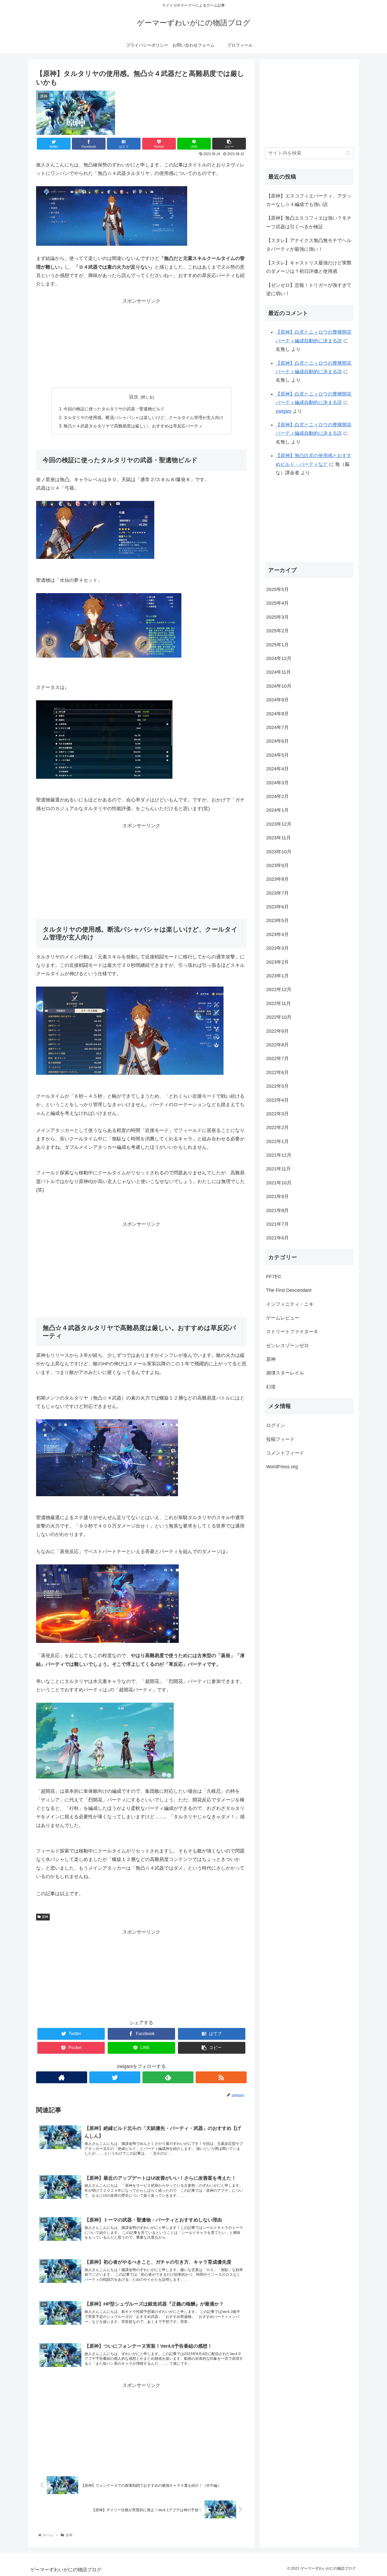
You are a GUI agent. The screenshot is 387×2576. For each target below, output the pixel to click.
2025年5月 (277, 589)
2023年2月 (277, 962)
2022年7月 (277, 1058)
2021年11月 (279, 1169)
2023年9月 (277, 865)
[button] (348, 153)
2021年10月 (279, 1183)
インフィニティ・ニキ (290, 1304)
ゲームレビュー (283, 1318)
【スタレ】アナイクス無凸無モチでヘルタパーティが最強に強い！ (309, 245)
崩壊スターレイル (285, 1373)
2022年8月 (277, 1045)
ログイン (276, 1425)
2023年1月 (277, 976)
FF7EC (274, 1276)
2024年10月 (279, 686)
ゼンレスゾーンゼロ (287, 1345)
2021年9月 (277, 1196)
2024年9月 (277, 700)
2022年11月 (279, 1003)
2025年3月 (277, 617)
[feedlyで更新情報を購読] (168, 2077)
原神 (45, 1917)
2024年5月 (277, 755)
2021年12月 (279, 1155)
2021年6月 (277, 1238)
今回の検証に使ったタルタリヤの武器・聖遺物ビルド (114, 409)
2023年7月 (277, 893)
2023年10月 (279, 851)
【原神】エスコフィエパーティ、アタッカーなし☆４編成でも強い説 (309, 200)
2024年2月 (277, 796)
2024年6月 (277, 741)
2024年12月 (279, 658)
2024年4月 (277, 769)
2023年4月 (277, 934)
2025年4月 (277, 603)
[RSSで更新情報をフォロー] (221, 2077)
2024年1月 (277, 810)
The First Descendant (289, 1290)
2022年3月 (277, 1114)
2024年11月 (279, 672)
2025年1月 (277, 644)
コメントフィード (285, 1453)
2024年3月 (277, 782)
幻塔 (271, 1387)
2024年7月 (277, 727)
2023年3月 (277, 948)
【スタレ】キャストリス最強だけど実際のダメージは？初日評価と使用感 (309, 267)
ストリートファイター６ (292, 1332)
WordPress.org (282, 1467)
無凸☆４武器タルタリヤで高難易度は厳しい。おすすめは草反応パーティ (133, 426)
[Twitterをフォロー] (115, 2077)
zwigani (284, 411)
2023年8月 (277, 879)
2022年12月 (279, 989)
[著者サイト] (62, 2077)
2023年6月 (277, 907)
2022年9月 (277, 1031)
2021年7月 (277, 1224)
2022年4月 (277, 1100)
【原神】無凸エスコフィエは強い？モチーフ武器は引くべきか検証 (309, 222)
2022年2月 (277, 1127)
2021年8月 (277, 1210)
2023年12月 (279, 824)
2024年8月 (277, 713)
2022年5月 (277, 1086)
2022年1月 (277, 1141)
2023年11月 (279, 838)
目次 (134, 397)
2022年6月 (277, 1072)
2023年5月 (277, 920)
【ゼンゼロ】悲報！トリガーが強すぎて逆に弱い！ (309, 289)
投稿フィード (280, 1439)
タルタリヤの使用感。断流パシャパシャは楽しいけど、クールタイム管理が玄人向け (143, 417)
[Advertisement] (141, 342)
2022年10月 (279, 1017)
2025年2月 (277, 631)
